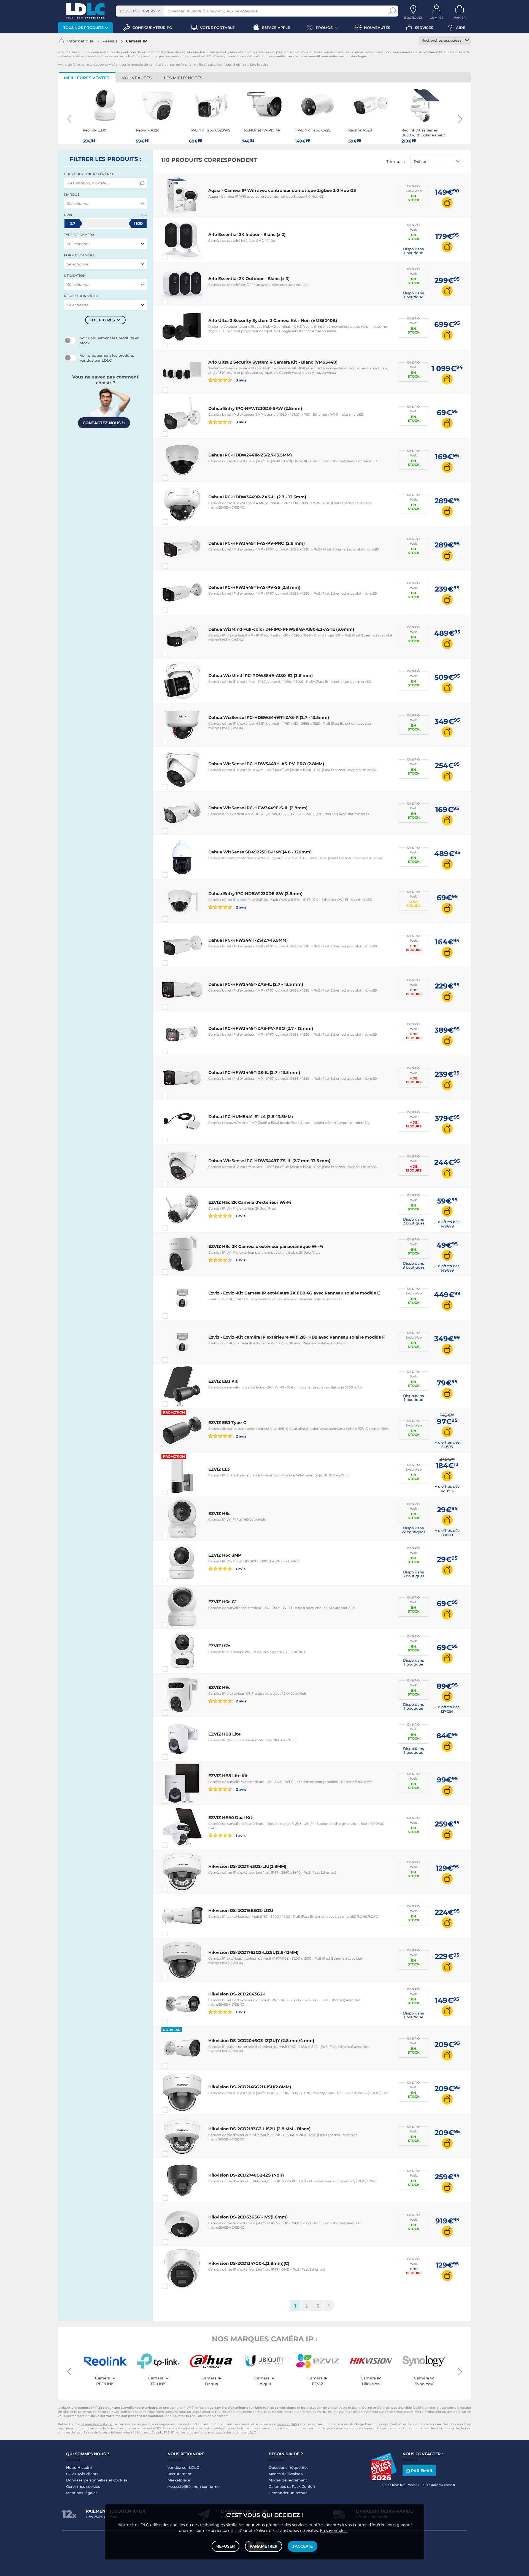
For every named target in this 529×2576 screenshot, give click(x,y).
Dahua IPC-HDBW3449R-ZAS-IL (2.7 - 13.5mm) (257, 497)
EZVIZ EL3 (219, 1469)
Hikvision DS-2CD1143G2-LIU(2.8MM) (247, 1866)
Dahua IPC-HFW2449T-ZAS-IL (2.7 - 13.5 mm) (256, 984)
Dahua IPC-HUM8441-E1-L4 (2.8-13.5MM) (251, 1117)
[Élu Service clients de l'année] (384, 2479)
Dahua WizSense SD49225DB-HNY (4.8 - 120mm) (260, 852)
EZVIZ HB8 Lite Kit (228, 1776)
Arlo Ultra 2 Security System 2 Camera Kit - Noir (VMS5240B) (273, 320)
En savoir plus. (334, 2531)
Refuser (226, 2546)
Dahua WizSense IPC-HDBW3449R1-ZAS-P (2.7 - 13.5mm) (269, 717)
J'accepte (303, 2546)
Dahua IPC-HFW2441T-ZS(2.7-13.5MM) (248, 940)
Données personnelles (87, 2480)
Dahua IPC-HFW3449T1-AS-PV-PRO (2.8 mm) (257, 543)
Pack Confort (303, 2486)
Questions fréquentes (289, 2467)
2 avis (241, 907)
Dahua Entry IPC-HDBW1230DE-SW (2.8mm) (255, 894)
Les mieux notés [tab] (183, 78)
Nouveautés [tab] (137, 78)
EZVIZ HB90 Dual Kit (230, 1818)
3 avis (241, 380)
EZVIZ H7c (219, 1646)
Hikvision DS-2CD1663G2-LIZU (241, 1910)
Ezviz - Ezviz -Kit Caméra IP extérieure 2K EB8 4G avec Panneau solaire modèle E (294, 1293)
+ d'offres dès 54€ (447, 1444)
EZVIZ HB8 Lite (224, 1734)
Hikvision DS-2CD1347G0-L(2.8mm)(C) (249, 2263)
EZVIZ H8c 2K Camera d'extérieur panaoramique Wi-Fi (266, 1246)
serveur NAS (287, 2424)
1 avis (240, 1216)
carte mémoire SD (146, 2428)
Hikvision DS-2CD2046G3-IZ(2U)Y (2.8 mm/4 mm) (261, 2041)
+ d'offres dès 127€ (447, 1709)
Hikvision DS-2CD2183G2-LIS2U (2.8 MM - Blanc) (259, 2129)
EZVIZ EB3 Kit (223, 1381)
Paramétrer (264, 2546)
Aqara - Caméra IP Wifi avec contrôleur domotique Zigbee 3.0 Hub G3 (282, 190)
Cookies (120, 2480)
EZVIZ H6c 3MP (225, 1555)
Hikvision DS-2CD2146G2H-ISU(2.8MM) (250, 2087)
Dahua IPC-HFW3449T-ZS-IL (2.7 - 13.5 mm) (254, 1072)
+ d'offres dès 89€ (447, 1533)
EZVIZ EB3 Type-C (227, 1423)
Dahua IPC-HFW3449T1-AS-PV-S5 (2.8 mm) (254, 587)
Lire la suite (259, 65)
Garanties (277, 2486)
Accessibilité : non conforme (194, 2486)
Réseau (110, 41)
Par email (422, 2471)
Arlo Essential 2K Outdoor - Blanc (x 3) (249, 279)
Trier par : (396, 162)
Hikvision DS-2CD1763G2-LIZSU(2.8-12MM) (253, 1952)
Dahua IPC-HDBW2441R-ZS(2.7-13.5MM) (250, 455)
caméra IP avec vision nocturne (387, 2428)
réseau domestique (97, 2424)
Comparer (175, 213)
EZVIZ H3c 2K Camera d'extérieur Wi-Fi (250, 1202)
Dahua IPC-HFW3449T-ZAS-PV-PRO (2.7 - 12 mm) (261, 1028)
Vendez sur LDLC (183, 2467)
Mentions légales (82, 2493)
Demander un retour (288, 2493)
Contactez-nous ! (104, 423)
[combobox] (140, 11)
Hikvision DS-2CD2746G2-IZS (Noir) (246, 2175)
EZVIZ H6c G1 (222, 1602)
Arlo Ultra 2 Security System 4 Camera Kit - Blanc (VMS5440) (273, 362)
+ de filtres (102, 320)
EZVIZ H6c (219, 1513)
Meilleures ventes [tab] (87, 78)
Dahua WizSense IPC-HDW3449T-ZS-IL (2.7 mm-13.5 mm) (269, 1161)
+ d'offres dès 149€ (447, 1224)
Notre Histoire (79, 2467)
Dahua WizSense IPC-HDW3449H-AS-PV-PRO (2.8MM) (266, 764)
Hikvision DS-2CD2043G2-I (237, 1994)
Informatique (80, 41)
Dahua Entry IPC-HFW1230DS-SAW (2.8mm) (255, 408)
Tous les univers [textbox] (137, 11)
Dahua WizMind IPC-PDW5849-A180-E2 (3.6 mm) (261, 675)
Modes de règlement (288, 2480)
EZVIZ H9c (219, 1687)
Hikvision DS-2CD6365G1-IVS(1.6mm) (248, 2217)
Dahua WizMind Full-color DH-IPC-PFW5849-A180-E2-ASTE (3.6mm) (281, 629)
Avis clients (88, 2474)
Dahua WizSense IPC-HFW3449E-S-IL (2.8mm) (258, 808)
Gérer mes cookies (83, 2486)
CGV (70, 2474)
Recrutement (180, 2474)
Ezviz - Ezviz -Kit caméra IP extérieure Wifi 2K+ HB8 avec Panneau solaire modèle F (297, 1337)
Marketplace (179, 2480)
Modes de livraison (286, 2474)
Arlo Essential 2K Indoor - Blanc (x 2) (247, 234)
